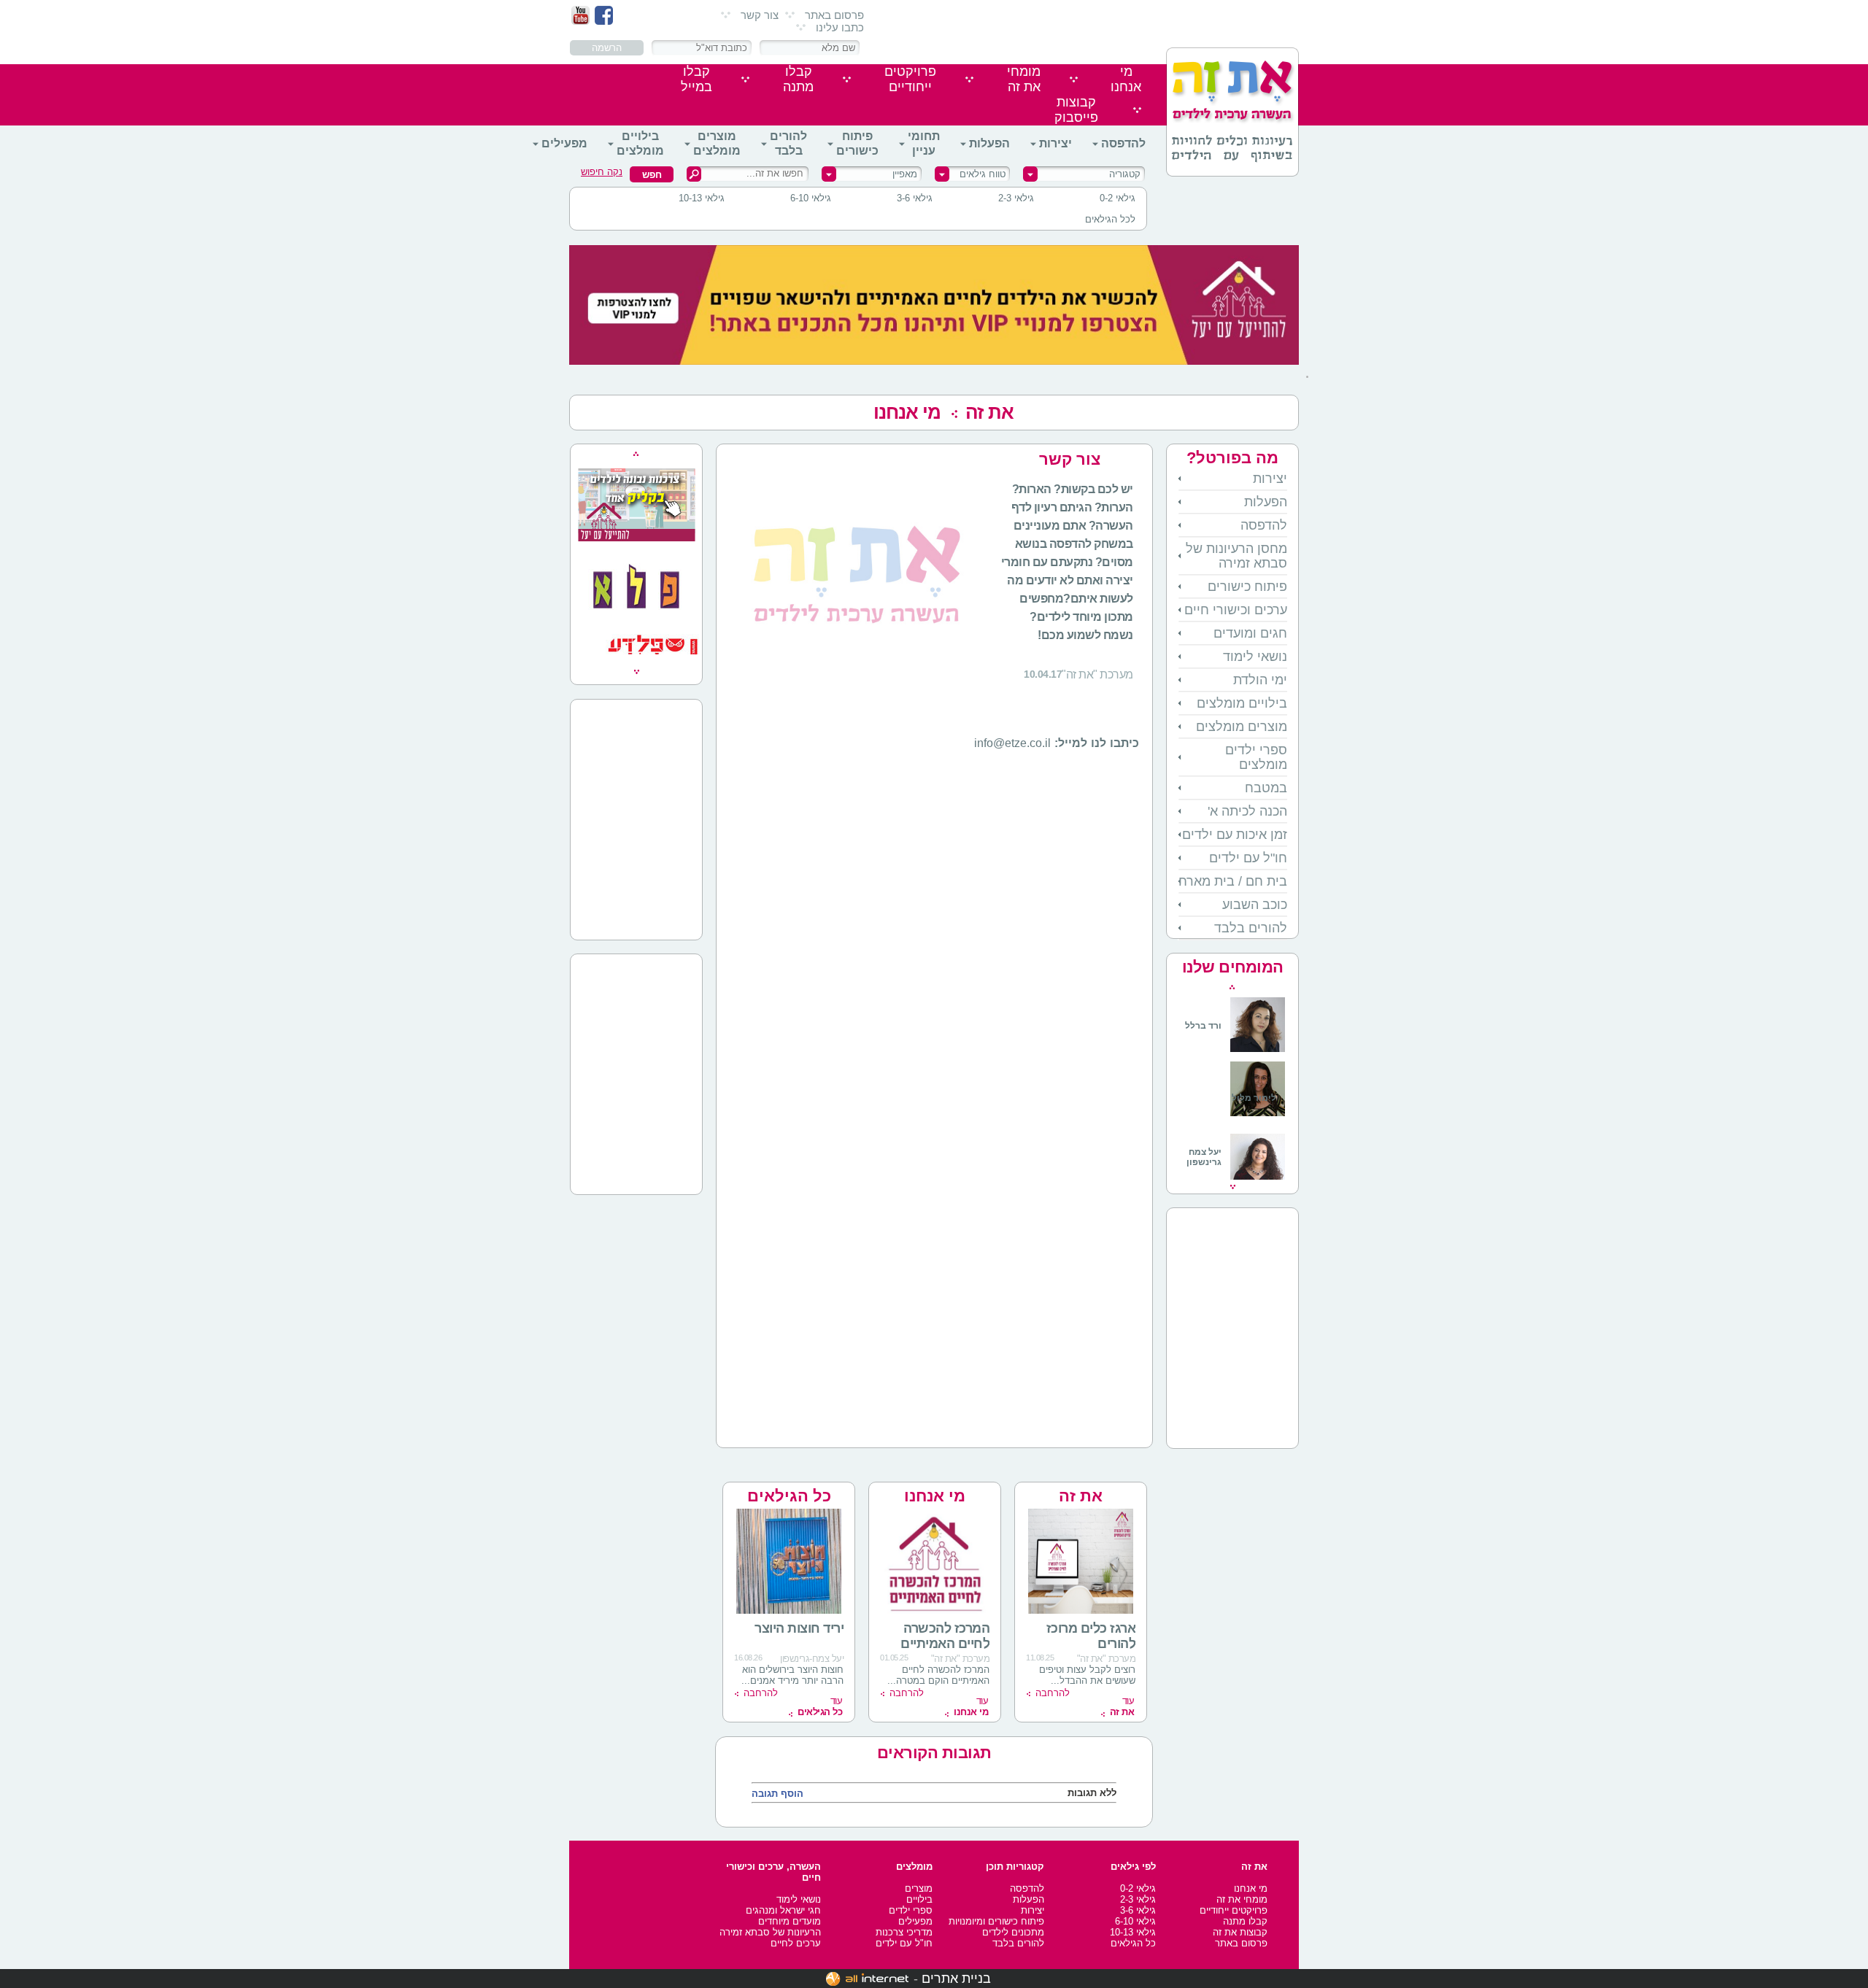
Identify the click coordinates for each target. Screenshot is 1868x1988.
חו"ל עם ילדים (1248, 858)
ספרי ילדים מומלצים (1256, 757)
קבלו (798, 79)
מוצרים (919, 1888)
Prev (1232, 987)
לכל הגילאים (1110, 219)
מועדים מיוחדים (790, 1921)
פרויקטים (910, 79)
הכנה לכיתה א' (1247, 811)
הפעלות (989, 143)
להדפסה (1123, 143)
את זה (1081, 1496)
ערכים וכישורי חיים (1236, 610)
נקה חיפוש (602, 172)
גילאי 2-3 (1016, 198)
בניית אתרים (956, 1979)
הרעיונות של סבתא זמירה (770, 1932)
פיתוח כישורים (857, 143)
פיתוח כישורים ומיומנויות (996, 1921)
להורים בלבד (788, 143)
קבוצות (1076, 110)
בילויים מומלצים (640, 143)
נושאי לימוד (1255, 657)
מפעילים (564, 143)
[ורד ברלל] (1235, 1049)
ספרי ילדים (911, 1910)
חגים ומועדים (1250, 633)
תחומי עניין (924, 143)
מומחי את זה (1242, 1899)
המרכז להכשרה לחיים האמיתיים (945, 1636)
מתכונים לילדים (1013, 1932)
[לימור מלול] (1258, 1118)
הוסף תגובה (777, 1794)
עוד (1122, 1706)
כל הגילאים (789, 1496)
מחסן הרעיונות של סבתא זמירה (1236, 556)
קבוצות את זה (1240, 1932)
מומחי (1024, 79)
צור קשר (760, 15)
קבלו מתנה (1245, 1921)
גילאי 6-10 (811, 198)
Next (1233, 1187)
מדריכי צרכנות (904, 1932)
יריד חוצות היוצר (799, 1628)
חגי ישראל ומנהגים (783, 1910)
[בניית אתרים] (867, 1979)
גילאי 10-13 (702, 198)
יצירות (1055, 143)
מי (1126, 79)
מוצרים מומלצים (717, 143)
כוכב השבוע (1255, 905)
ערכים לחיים (796, 1943)
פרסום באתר (834, 15)
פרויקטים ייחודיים (1234, 1910)
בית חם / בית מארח (1233, 881)
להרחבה (1053, 1693)
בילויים (919, 1899)
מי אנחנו (907, 412)
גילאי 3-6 (915, 198)
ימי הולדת (1260, 680)
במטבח (1266, 788)
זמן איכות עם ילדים (1235, 835)
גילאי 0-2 (1118, 198)
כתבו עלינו (840, 27)
